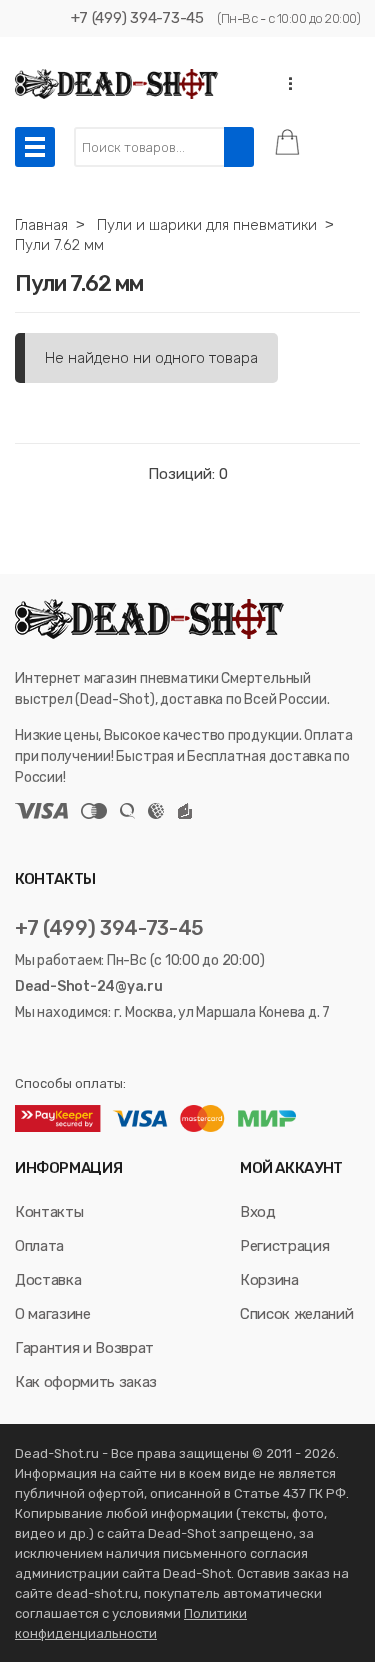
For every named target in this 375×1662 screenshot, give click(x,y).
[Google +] (100, 1048)
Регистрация (284, 1246)
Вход (258, 1212)
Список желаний (296, 1314)
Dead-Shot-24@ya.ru (89, 986)
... (285, 83)
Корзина (269, 1280)
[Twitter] (49, 1048)
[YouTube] (76, 1048)
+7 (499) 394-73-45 (137, 18)
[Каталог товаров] (35, 147)
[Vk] (24, 1048)
